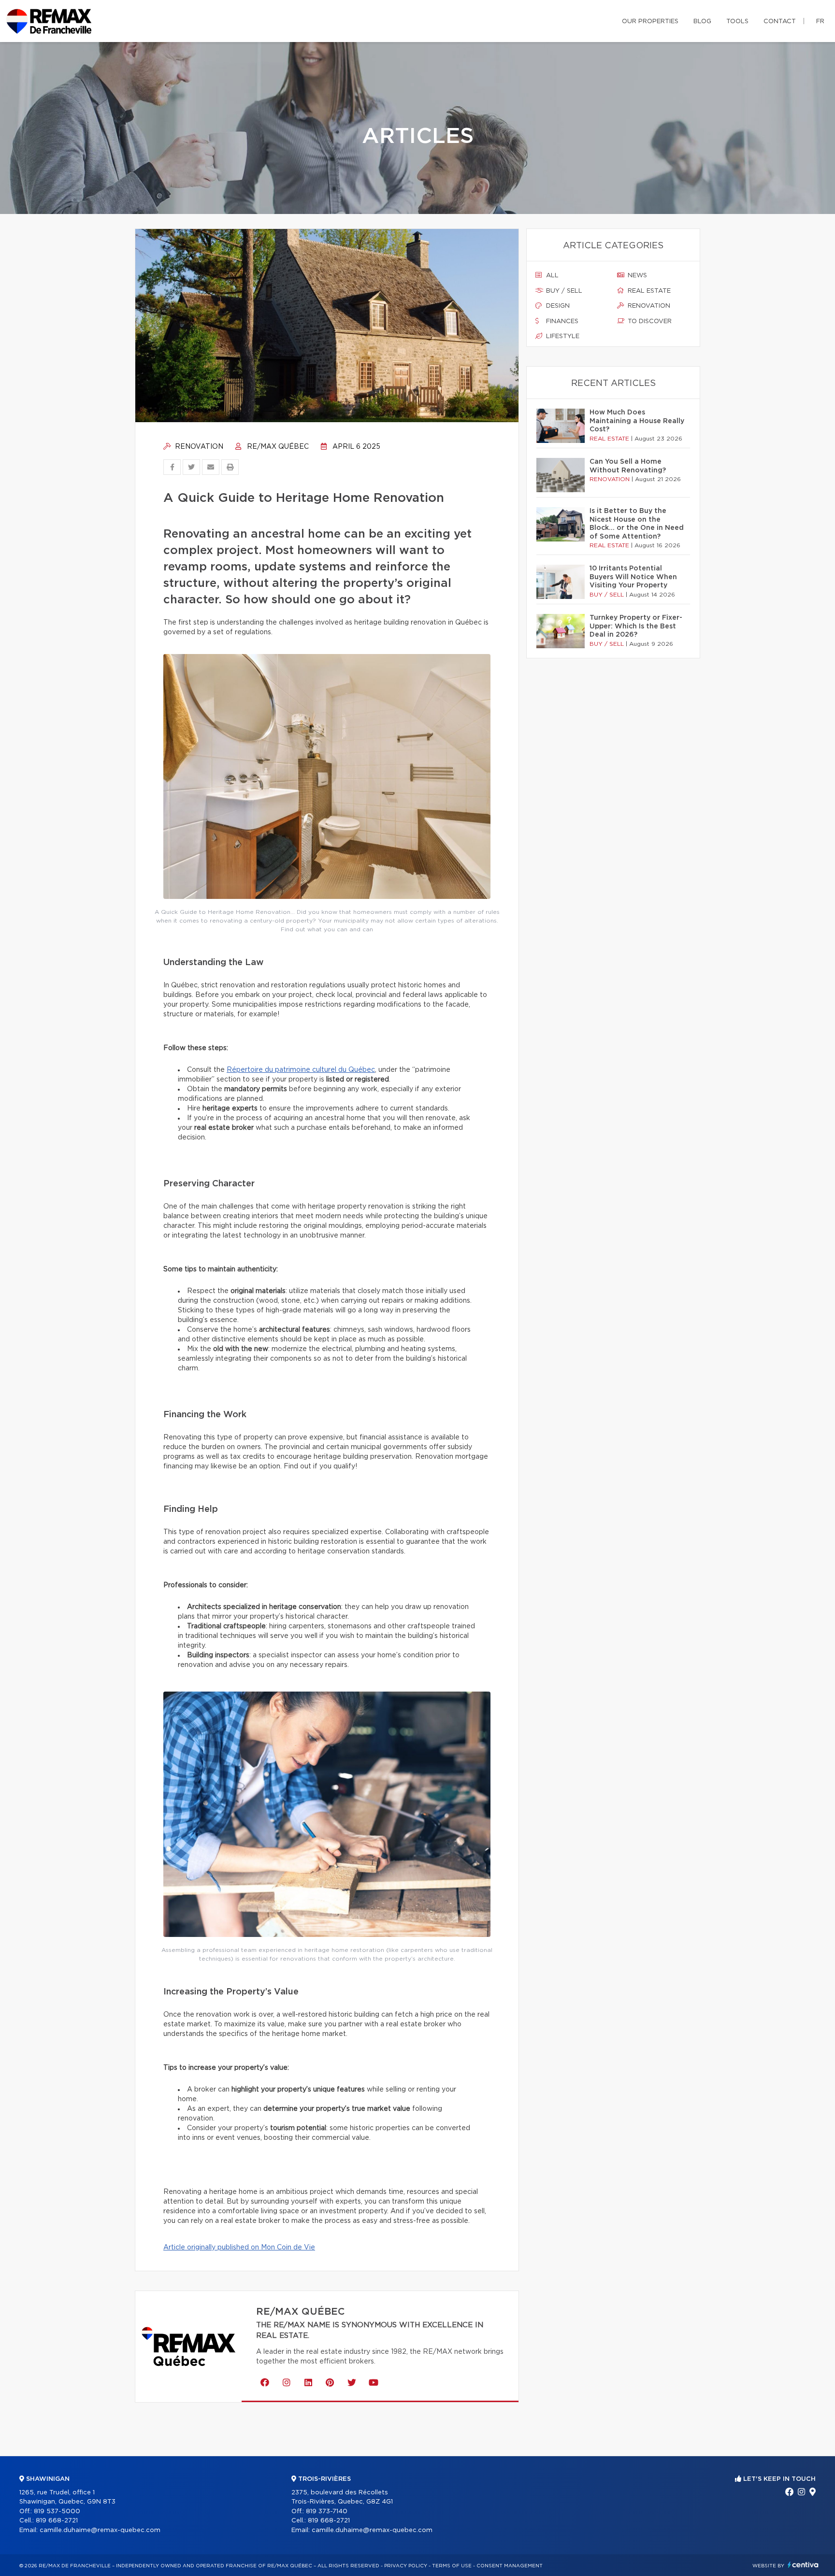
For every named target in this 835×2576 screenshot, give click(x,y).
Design (557, 306)
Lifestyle (562, 336)
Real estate (648, 291)
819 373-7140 (327, 2512)
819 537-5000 (57, 2512)
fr (820, 21)
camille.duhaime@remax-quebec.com (100, 2530)
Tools (737, 21)
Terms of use (452, 2566)
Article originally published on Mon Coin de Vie (239, 2248)
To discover (649, 321)
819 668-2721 (57, 2521)
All (551, 276)
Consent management (510, 2566)
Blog (702, 21)
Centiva (803, 2565)
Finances (561, 321)
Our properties (650, 21)
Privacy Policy (406, 2566)
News (636, 276)
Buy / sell (563, 291)
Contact (780, 21)
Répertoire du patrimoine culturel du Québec (301, 1070)
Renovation (198, 447)
